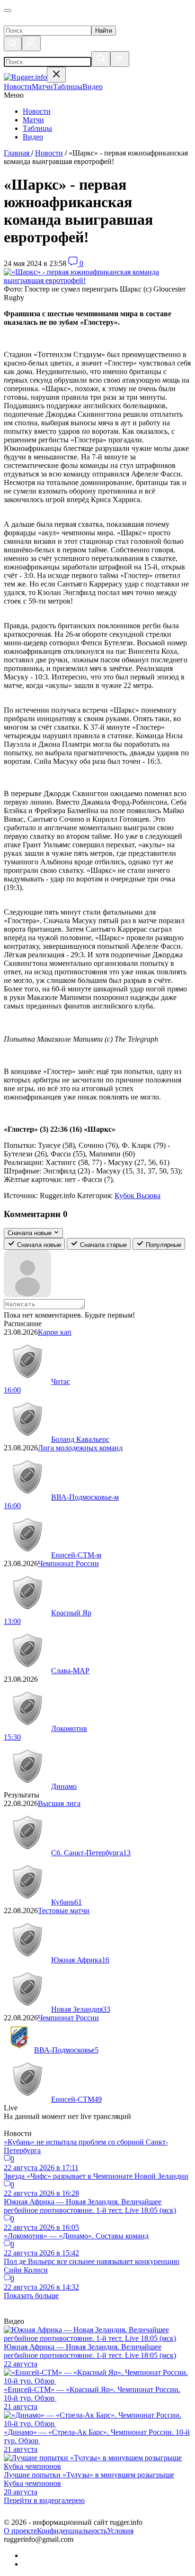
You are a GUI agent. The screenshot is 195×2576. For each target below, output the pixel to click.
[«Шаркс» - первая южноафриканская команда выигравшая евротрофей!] (97, 280)
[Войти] (31, 43)
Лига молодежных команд (80, 1448)
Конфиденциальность (72, 2531)
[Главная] (51, 21)
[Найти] (101, 59)
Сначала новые (38, 1245)
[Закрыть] (120, 59)
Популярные (163, 1245)
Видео (33, 137)
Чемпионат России (68, 1563)
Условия (120, 2531)
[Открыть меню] (8, 10)
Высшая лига (59, 1803)
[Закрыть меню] (56, 75)
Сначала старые (102, 1245)
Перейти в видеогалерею (44, 2500)
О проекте (20, 2531)
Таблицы (37, 128)
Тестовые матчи (64, 1911)
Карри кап (55, 1332)
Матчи (33, 120)
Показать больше (31, 2296)
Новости (37, 111)
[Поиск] (13, 44)
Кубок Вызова (137, 1196)
